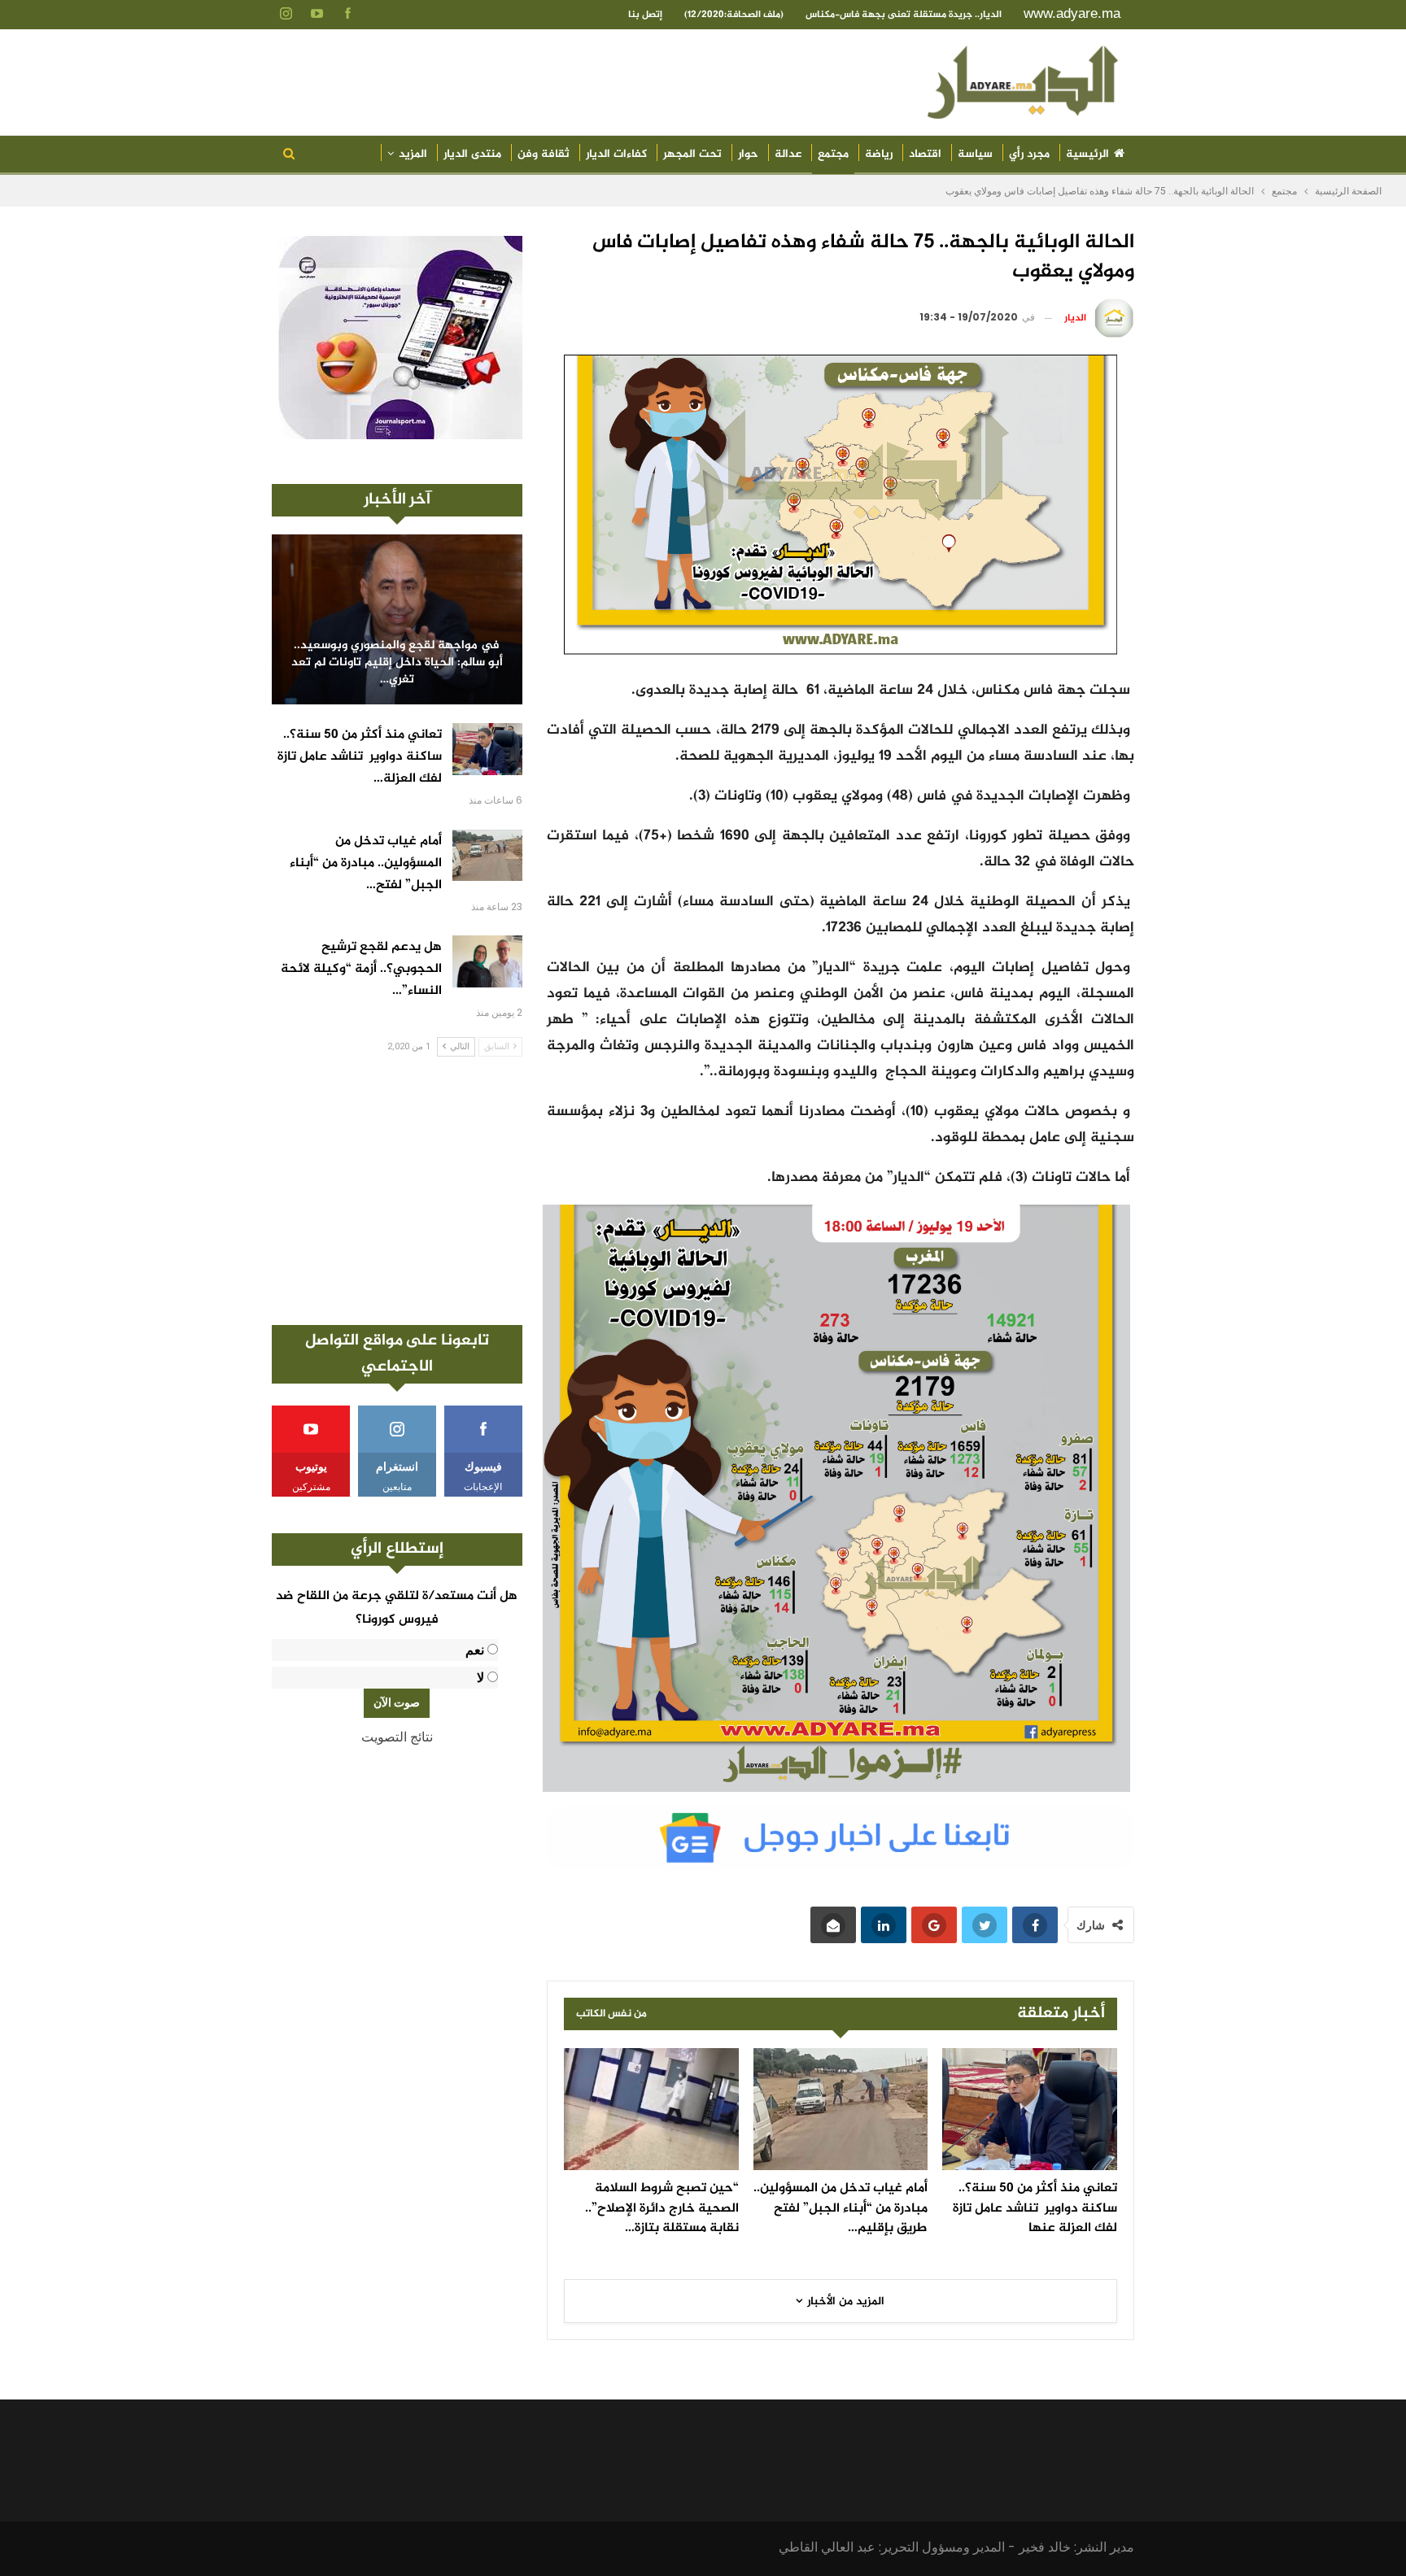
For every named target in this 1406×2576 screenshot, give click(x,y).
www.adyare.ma (1072, 13)
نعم (475, 1650)
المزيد (413, 154)
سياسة (975, 154)
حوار (748, 154)
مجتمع (833, 154)
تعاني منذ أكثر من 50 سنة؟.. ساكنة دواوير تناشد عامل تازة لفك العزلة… (360, 757)
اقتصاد (925, 154)
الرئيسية (1087, 154)
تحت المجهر (692, 154)
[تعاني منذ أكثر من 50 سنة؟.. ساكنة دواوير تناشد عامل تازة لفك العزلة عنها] (1030, 2109)
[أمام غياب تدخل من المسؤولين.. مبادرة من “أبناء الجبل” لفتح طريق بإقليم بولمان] (841, 2109)
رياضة (879, 154)
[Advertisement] (397, 1191)
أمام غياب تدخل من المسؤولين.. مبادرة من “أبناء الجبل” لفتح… (366, 863)
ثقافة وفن (544, 154)
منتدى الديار (472, 154)
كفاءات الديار (616, 154)
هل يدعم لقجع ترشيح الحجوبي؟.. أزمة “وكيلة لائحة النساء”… (361, 969)
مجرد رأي (1029, 154)
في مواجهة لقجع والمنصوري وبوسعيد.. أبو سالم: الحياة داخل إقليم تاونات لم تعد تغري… (397, 663)
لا (480, 1678)
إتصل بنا (645, 15)
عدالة (788, 154)
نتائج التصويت (397, 1737)
